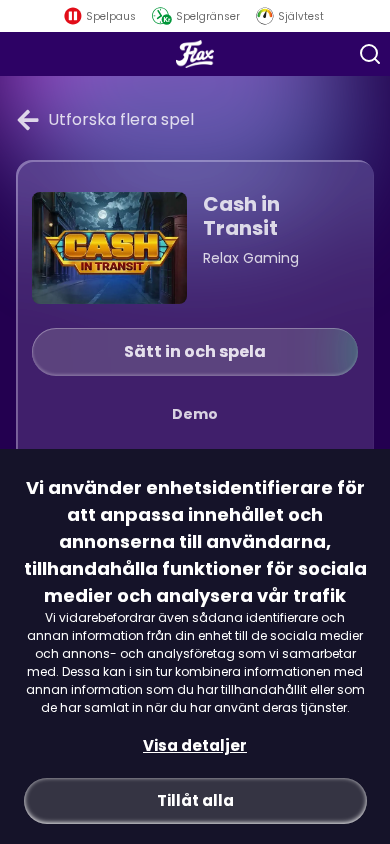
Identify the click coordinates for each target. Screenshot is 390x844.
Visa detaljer (195, 745)
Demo (195, 414)
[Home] (195, 54)
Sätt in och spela (195, 351)
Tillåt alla (195, 800)
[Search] (370, 54)
